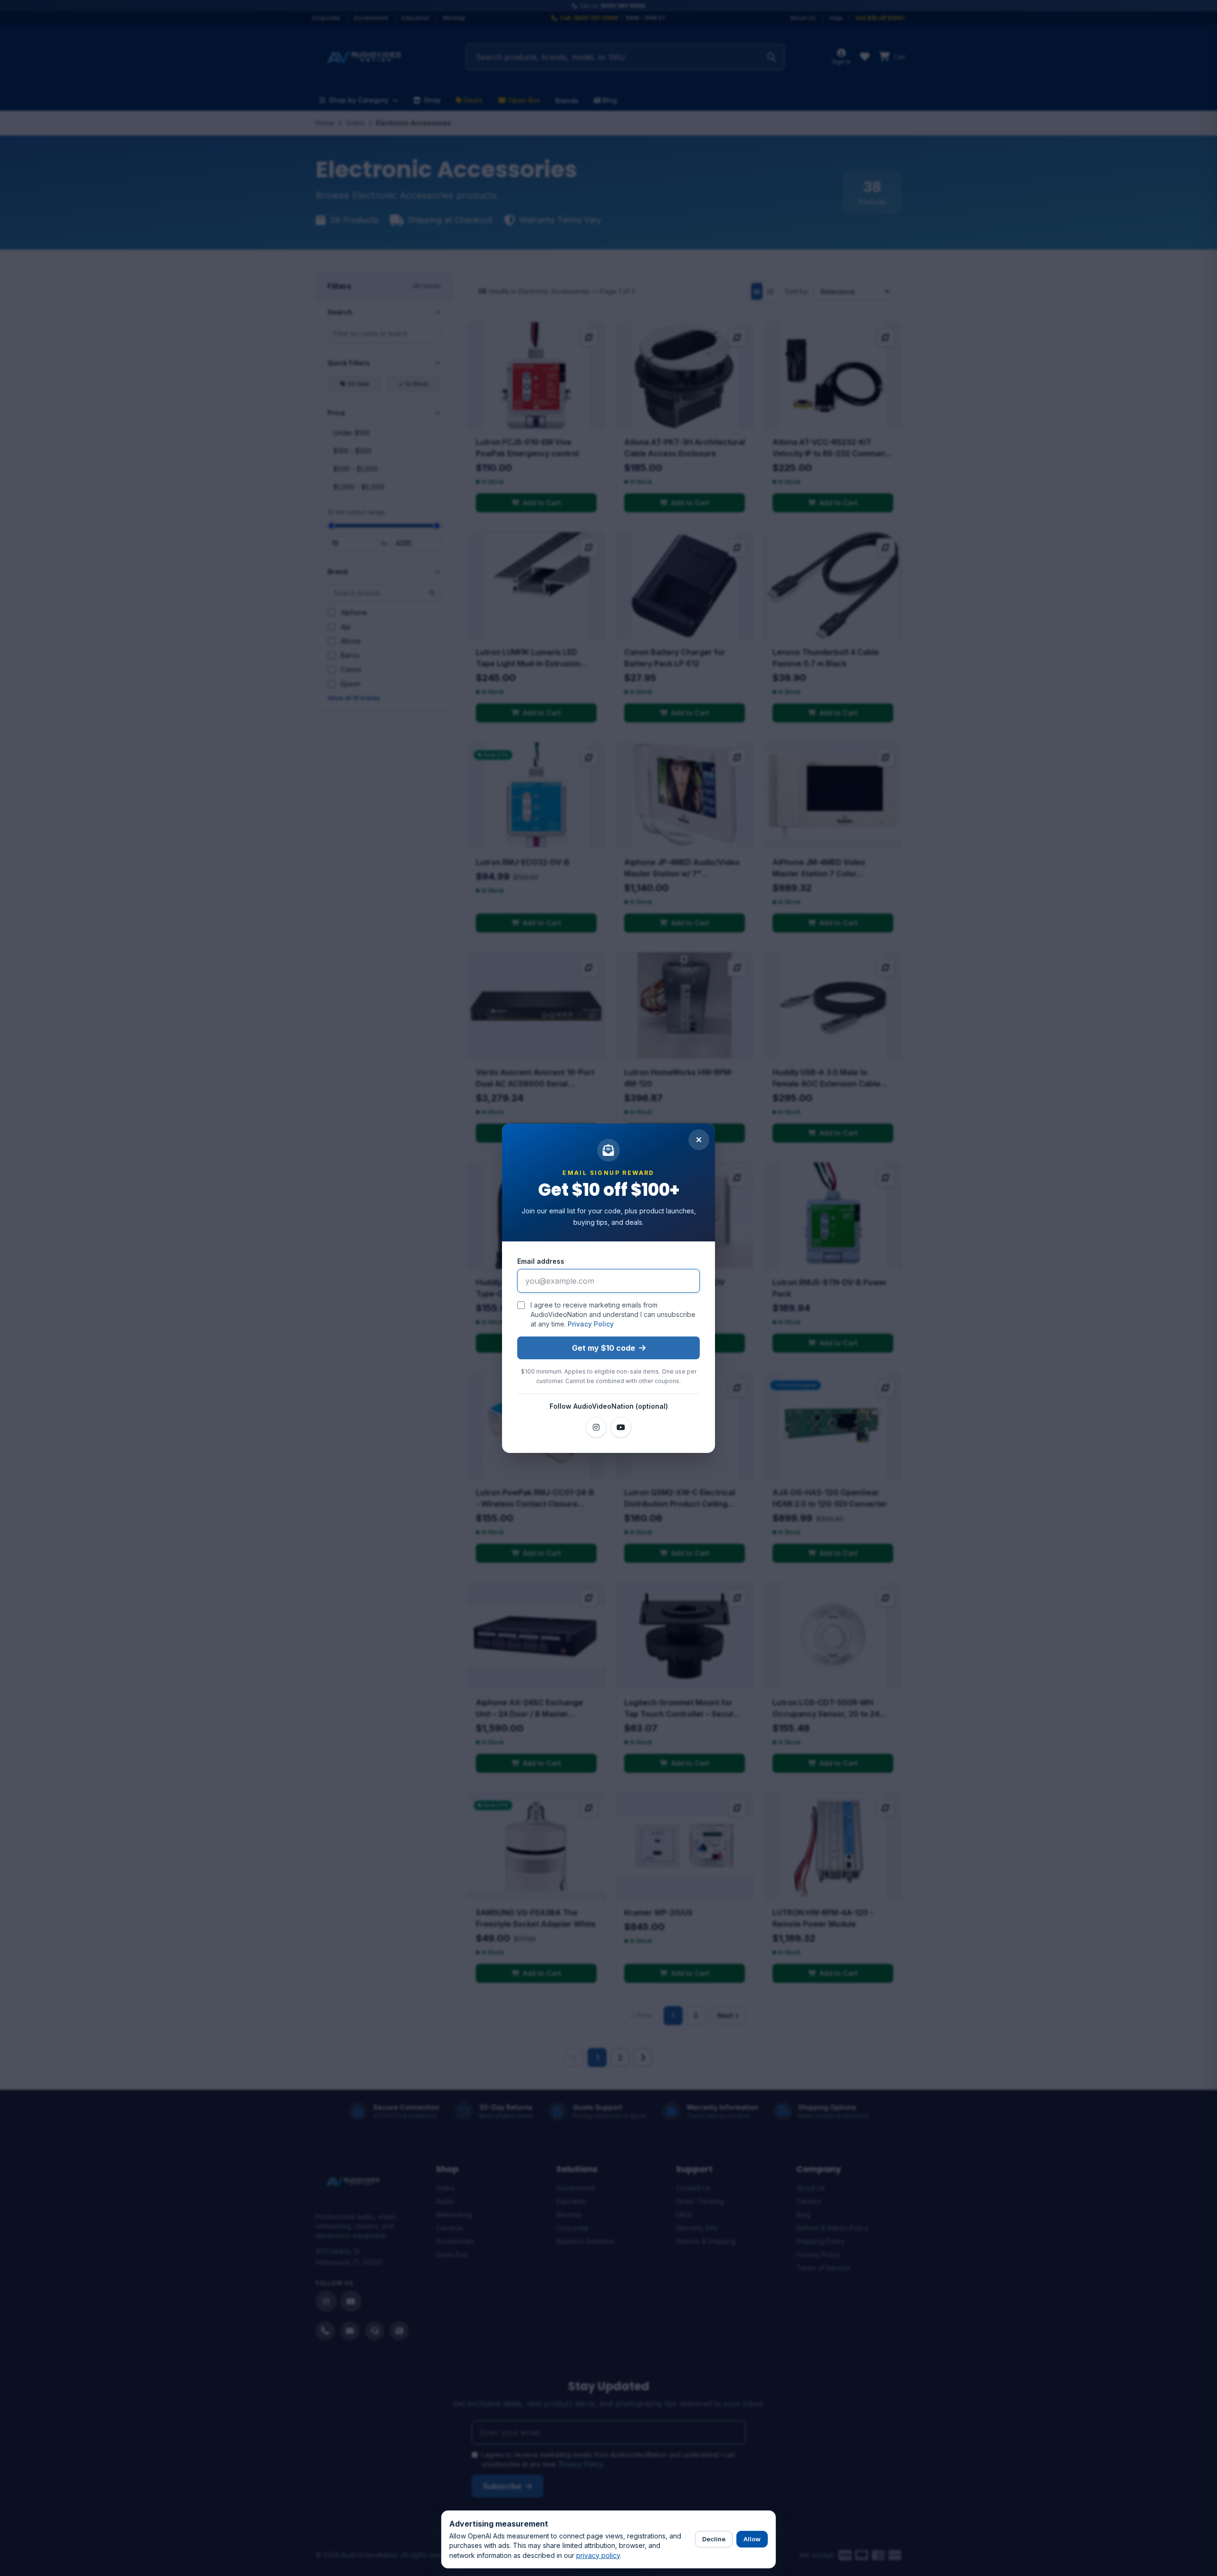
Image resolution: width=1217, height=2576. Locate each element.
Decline (714, 2539)
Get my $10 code (604, 1348)
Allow (752, 2539)
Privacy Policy (591, 1324)
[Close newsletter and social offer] (699, 1140)
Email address (541, 1261)
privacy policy (598, 2555)
